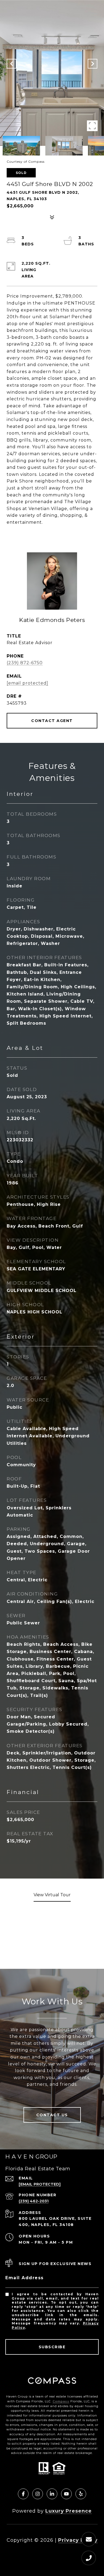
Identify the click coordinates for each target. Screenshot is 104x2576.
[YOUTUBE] (66, 2494)
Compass (61, 2401)
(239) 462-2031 (34, 2201)
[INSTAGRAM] (38, 2494)
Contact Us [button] (52, 2115)
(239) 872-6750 (25, 663)
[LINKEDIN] (52, 2494)
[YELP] (81, 2494)
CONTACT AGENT (52, 721)
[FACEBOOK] (23, 2494)
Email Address (25, 2278)
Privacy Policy (78, 2540)
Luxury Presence (69, 2511)
